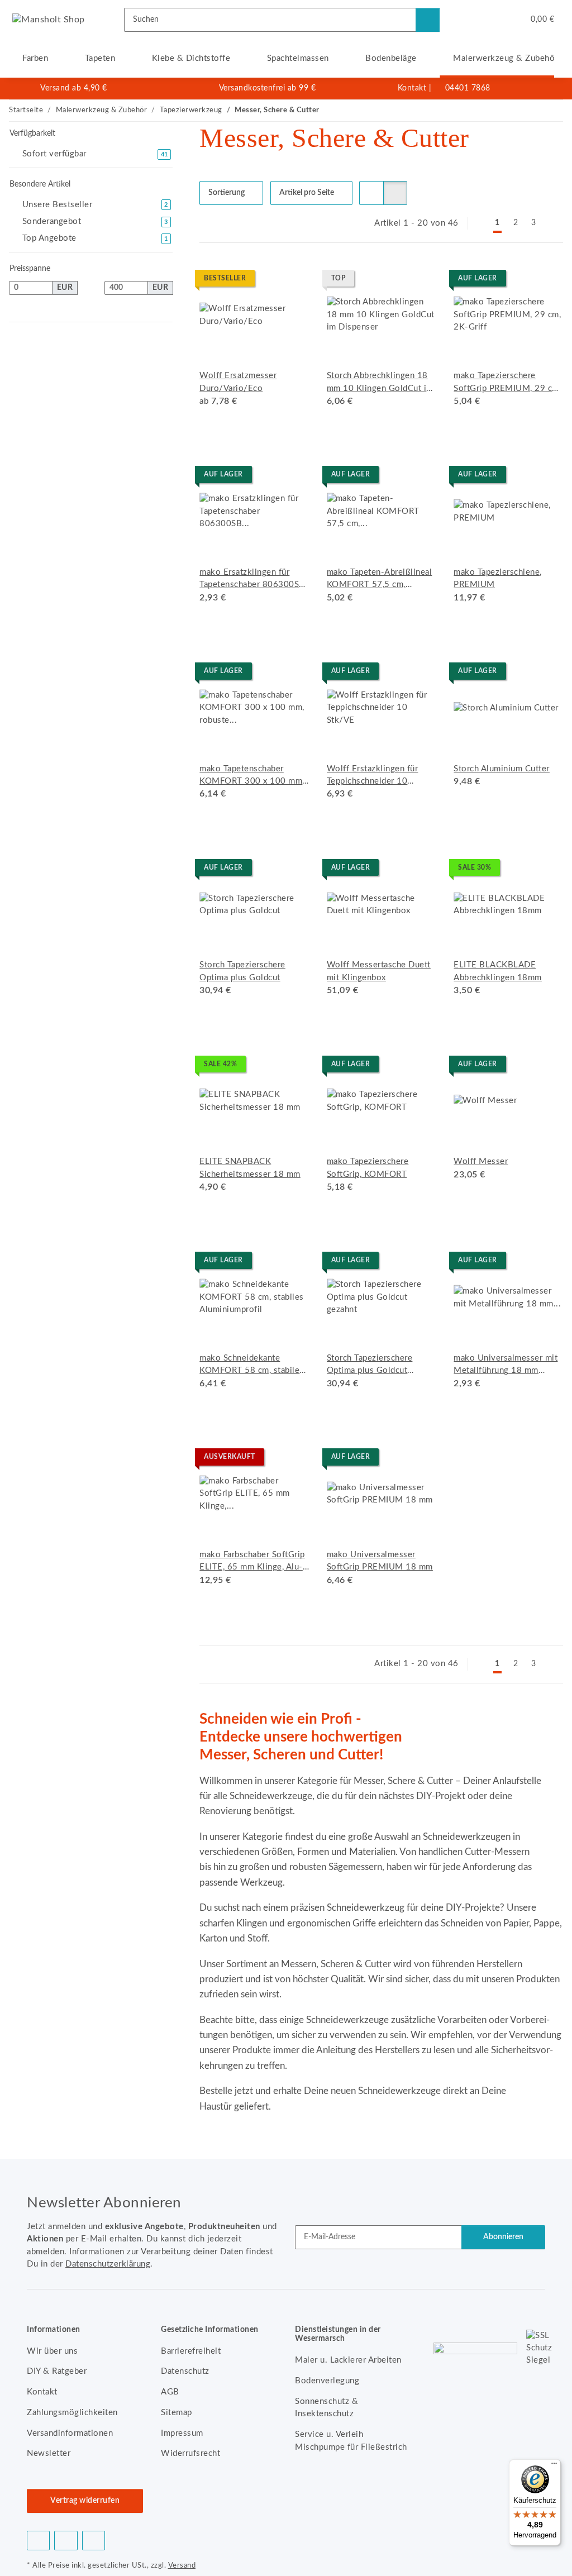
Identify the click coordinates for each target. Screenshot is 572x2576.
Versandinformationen (70, 2433)
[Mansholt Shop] (49, 20)
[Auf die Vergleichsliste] (388, 280)
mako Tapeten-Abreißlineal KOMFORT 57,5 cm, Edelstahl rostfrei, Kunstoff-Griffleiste (380, 580)
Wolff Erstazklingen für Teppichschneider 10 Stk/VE (373, 776)
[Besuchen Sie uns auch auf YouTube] (66, 2541)
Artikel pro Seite (307, 193)
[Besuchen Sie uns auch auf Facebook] (38, 2541)
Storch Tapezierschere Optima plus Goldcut (242, 971)
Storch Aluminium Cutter (502, 769)
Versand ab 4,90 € (74, 88)
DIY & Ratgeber (57, 2371)
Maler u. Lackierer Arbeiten (348, 2360)
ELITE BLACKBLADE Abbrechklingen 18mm (498, 971)
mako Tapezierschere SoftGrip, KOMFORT (368, 1168)
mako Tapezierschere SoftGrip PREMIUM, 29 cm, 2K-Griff (507, 383)
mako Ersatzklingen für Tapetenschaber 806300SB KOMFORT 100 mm (252, 580)
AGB (170, 2392)
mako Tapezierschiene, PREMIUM (498, 578)
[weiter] (553, 224)
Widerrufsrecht (190, 2453)
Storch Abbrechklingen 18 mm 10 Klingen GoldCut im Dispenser (380, 383)
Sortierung (227, 193)
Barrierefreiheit (191, 2351)
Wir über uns (52, 2351)
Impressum (182, 2433)
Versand (182, 2565)
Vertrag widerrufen (85, 2501)
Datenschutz (185, 2371)
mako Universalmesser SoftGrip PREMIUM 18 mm (380, 1561)
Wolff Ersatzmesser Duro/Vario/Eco (238, 382)
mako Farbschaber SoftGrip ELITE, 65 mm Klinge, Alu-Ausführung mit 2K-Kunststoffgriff (252, 1562)
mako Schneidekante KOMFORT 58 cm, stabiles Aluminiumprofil (252, 1366)
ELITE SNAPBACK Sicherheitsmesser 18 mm (250, 1168)
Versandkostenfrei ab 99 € (268, 88)
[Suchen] (428, 20)
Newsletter (49, 2453)
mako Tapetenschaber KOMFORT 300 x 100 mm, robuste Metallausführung (252, 776)
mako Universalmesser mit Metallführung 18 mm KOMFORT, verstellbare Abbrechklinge (506, 1366)
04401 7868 (468, 88)
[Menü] (554, 2466)
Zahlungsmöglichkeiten (72, 2413)
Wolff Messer (481, 1161)
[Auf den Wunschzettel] (417, 280)
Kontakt (412, 88)
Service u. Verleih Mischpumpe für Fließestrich (351, 2441)
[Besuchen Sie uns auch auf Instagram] (94, 2541)
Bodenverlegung (327, 2381)
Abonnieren (503, 2237)
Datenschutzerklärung (108, 2264)
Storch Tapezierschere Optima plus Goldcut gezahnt (370, 1366)
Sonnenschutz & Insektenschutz (326, 2408)
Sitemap (177, 2413)
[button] (470, 20)
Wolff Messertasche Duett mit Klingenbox (379, 971)
